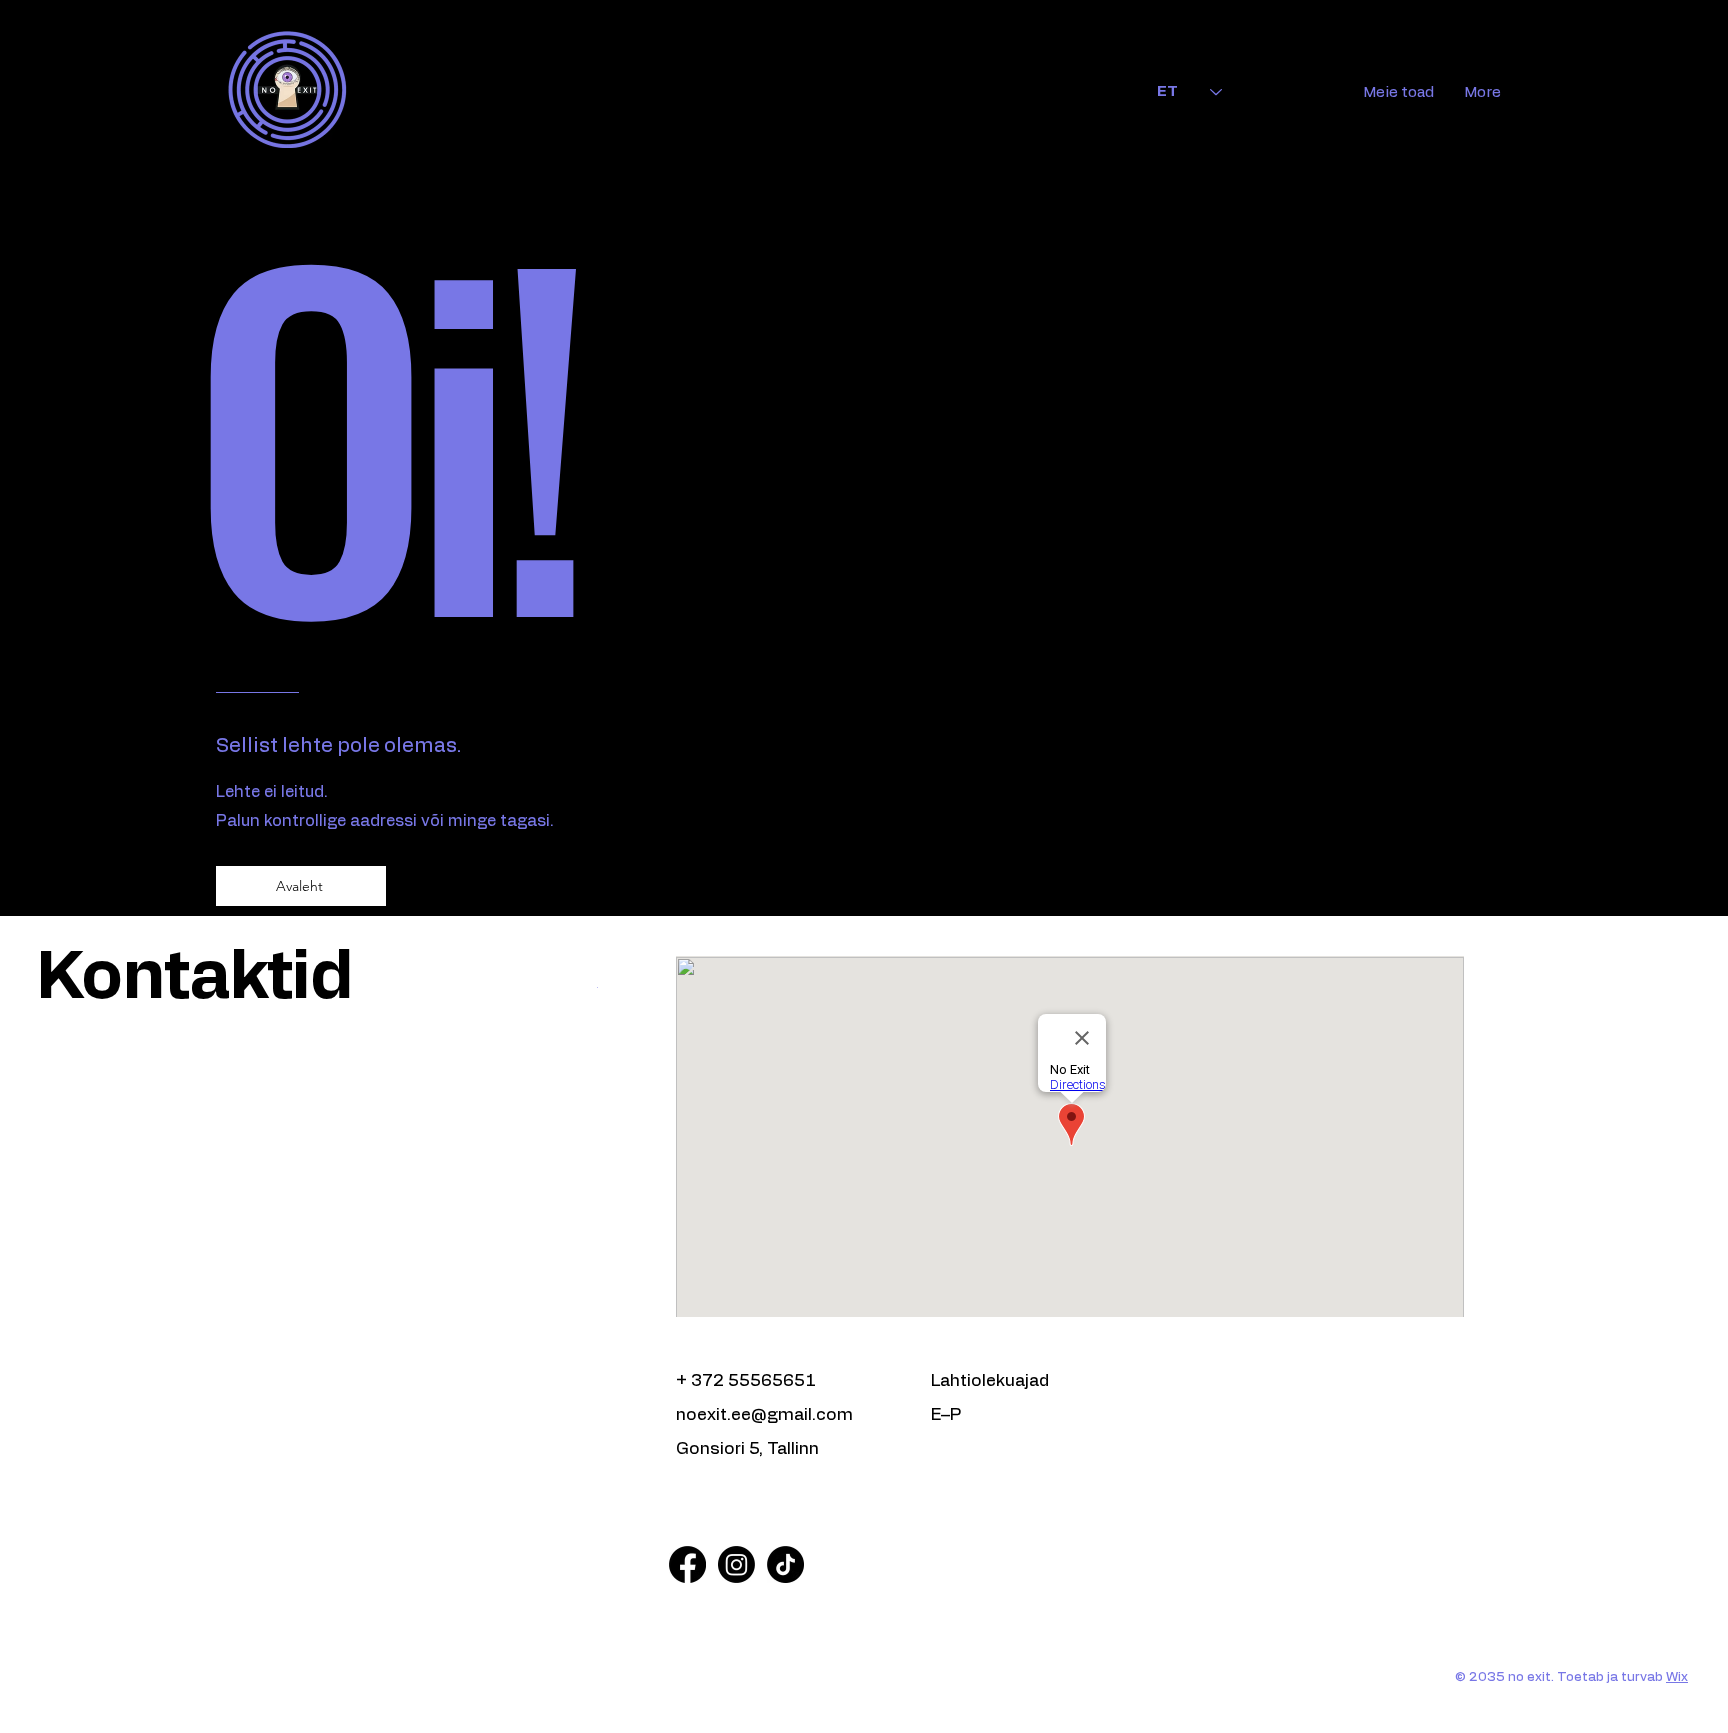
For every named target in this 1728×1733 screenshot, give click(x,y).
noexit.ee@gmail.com (764, 1414)
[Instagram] (736, 1564)
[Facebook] (687, 1564)
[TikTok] (785, 1564)
